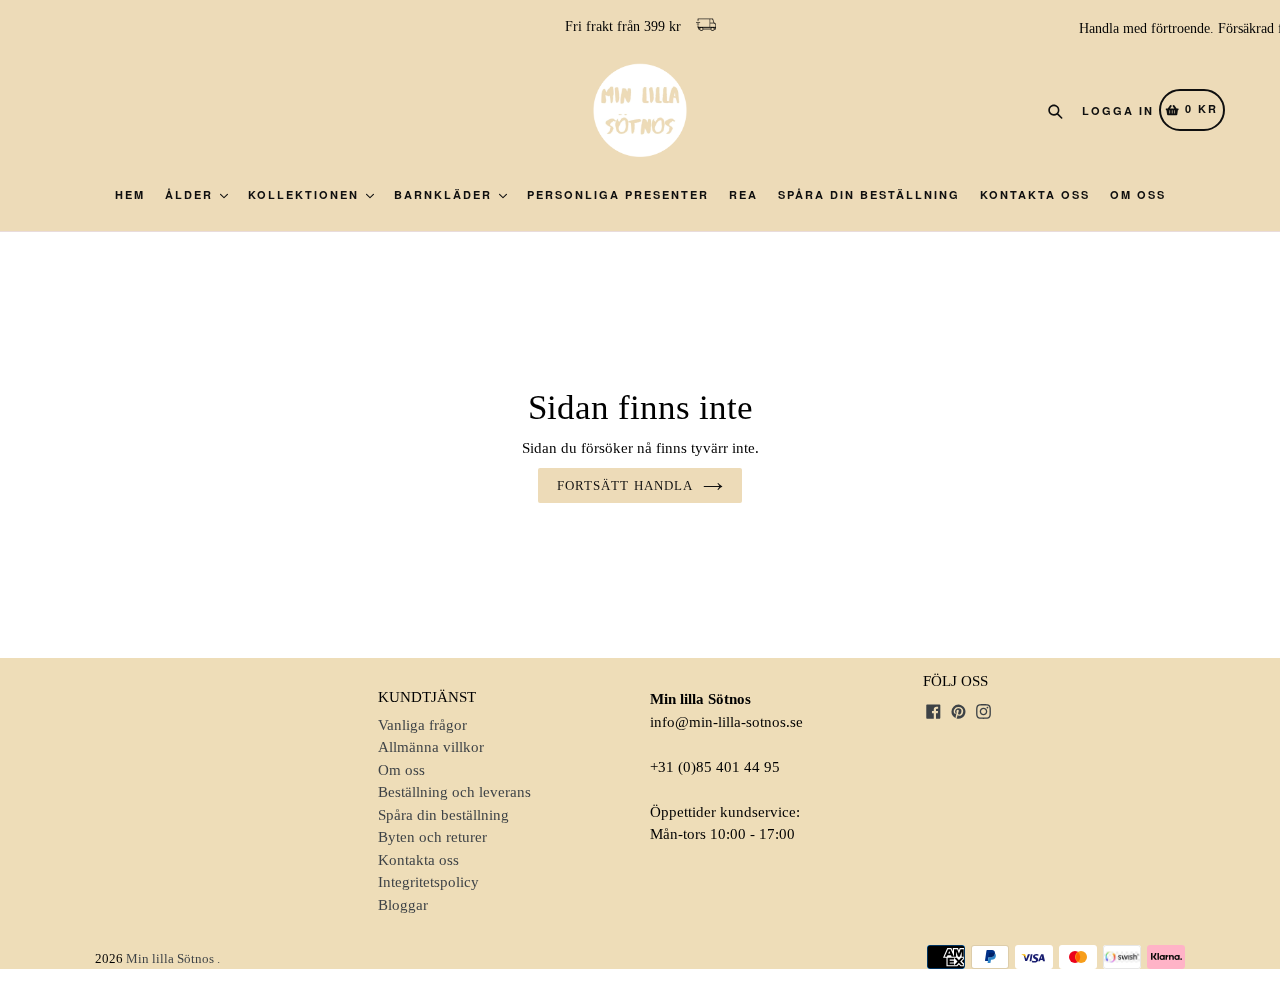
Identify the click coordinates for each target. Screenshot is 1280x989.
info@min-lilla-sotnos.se (726, 722)
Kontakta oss (1035, 194)
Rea (743, 194)
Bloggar (403, 905)
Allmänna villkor (431, 747)
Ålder (191, 194)
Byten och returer (432, 837)
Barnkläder (445, 194)
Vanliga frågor (422, 725)
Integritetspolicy (428, 882)
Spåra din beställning (869, 194)
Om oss (1138, 194)
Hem (130, 194)
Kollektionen (306, 194)
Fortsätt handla (625, 485)
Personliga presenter (618, 194)
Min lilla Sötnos (170, 958)
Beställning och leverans (454, 792)
